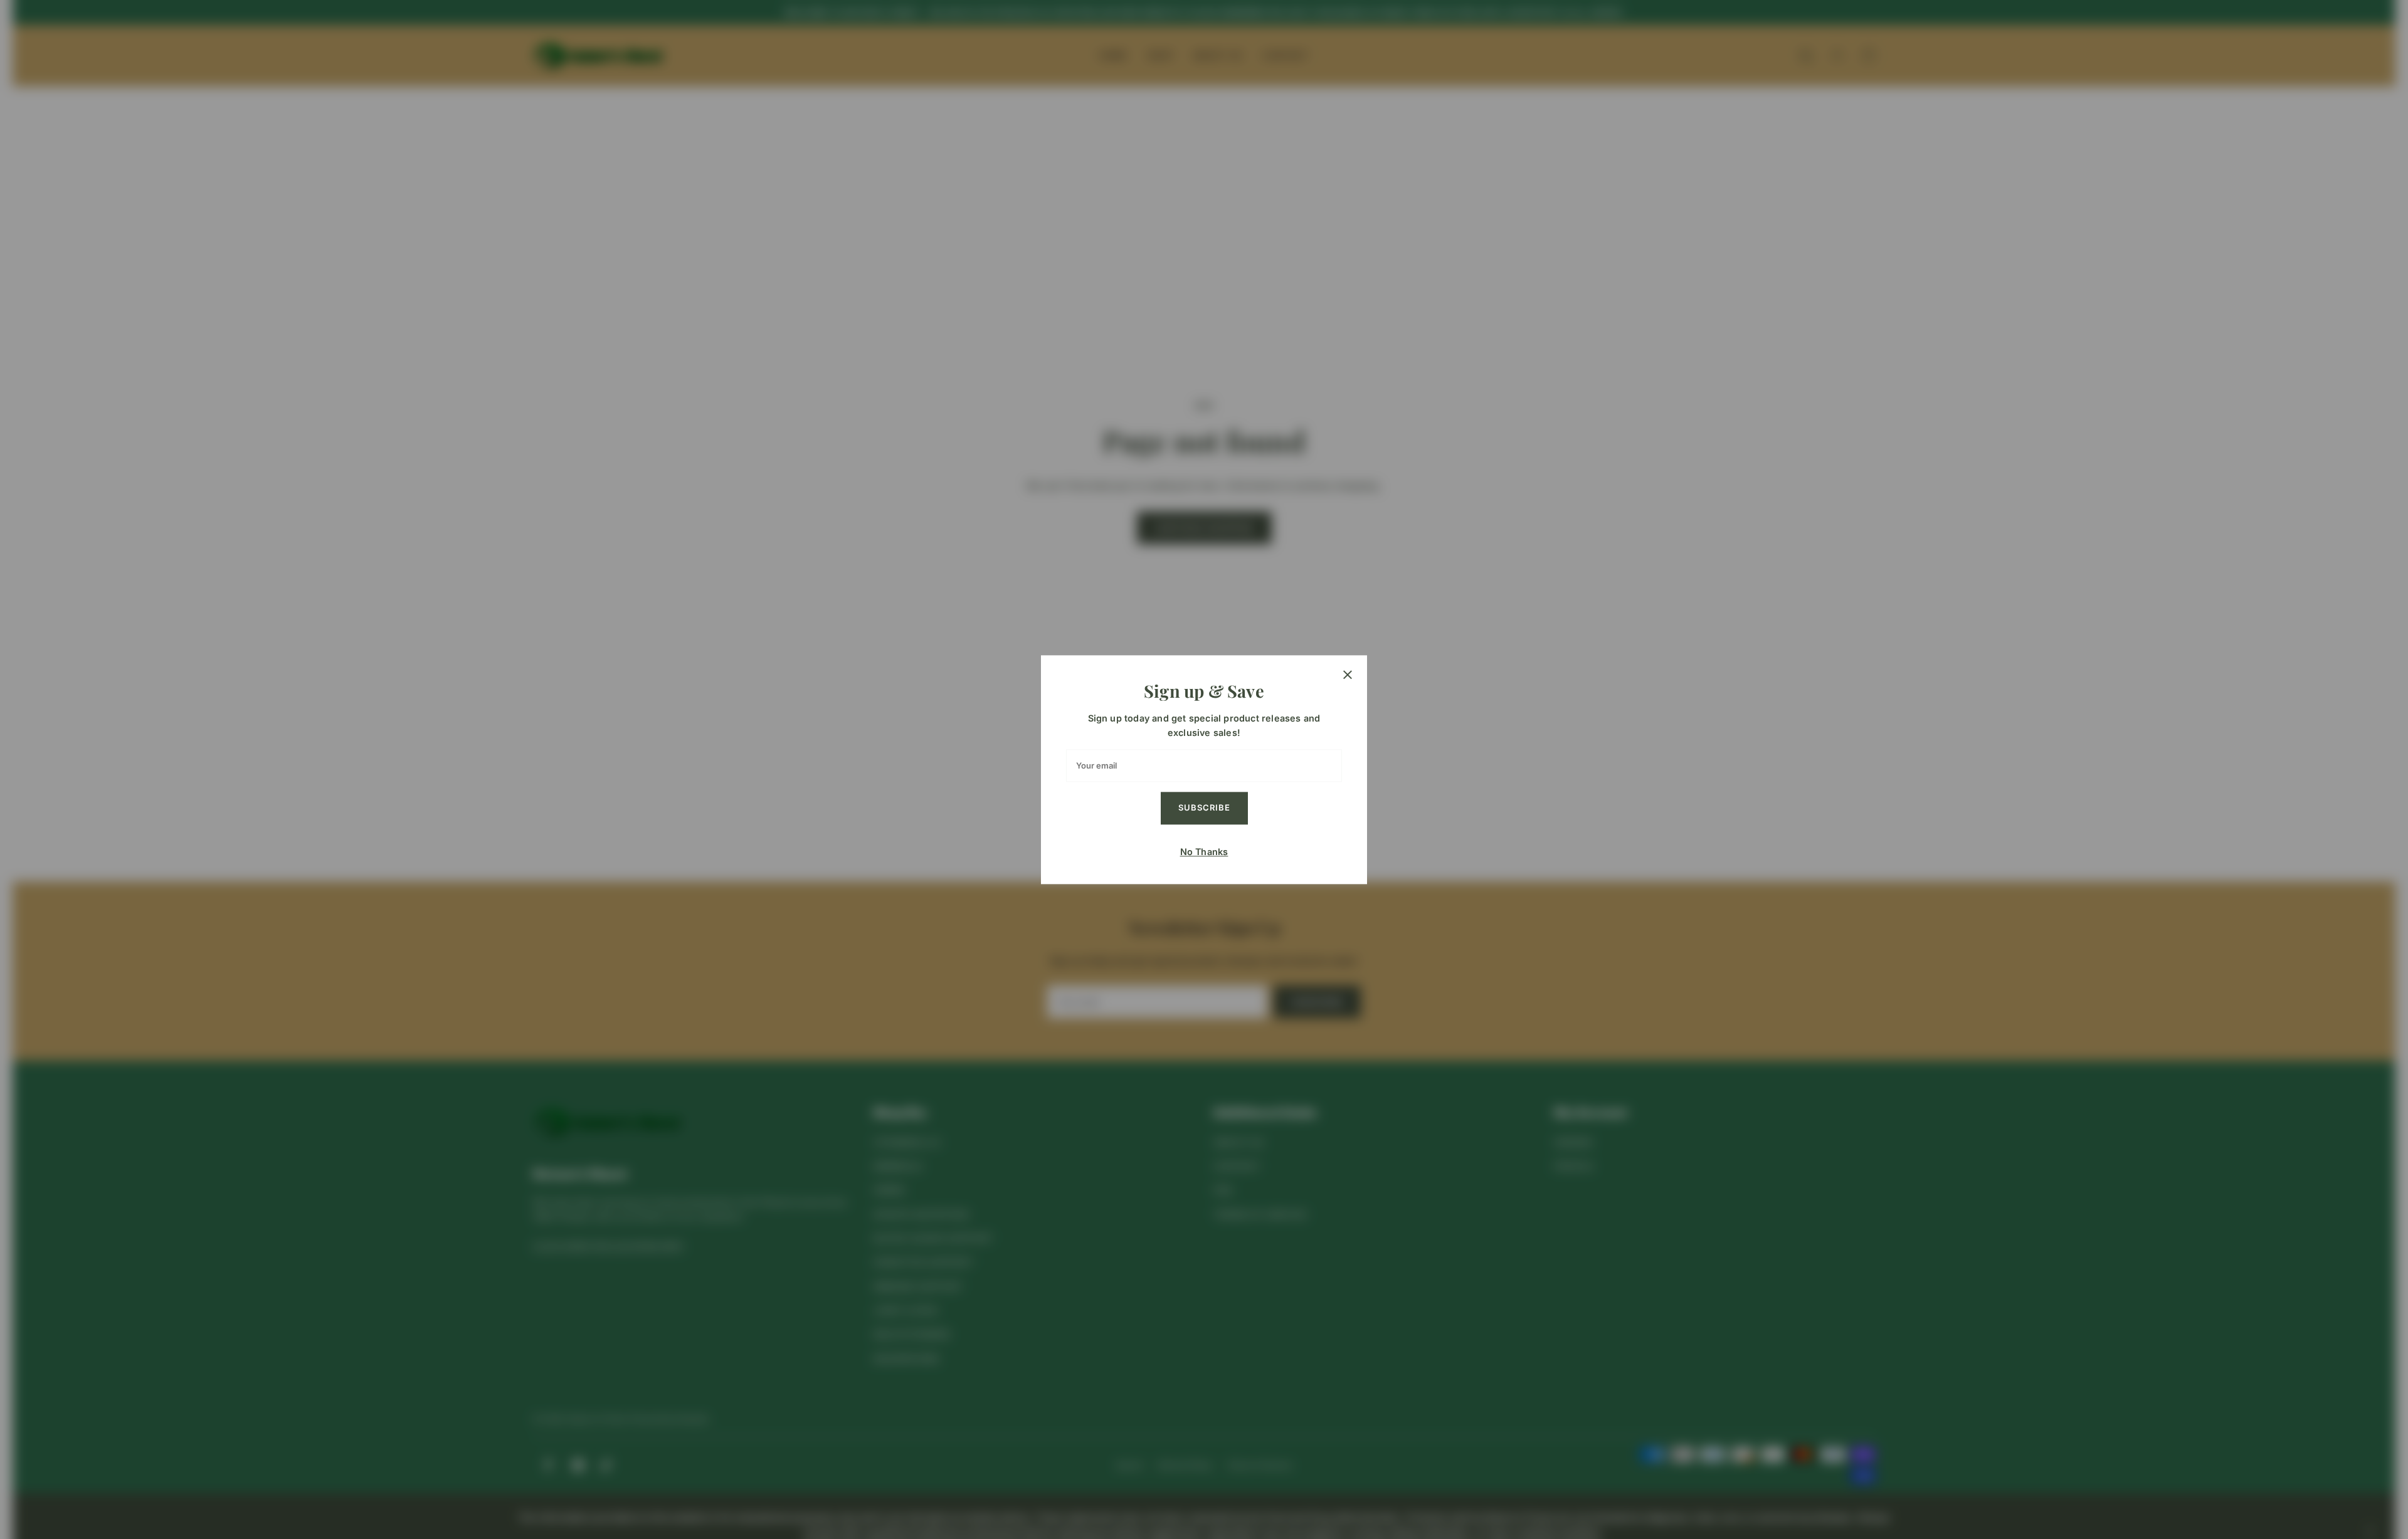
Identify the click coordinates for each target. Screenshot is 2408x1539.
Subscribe (1204, 807)
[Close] (1348, 675)
